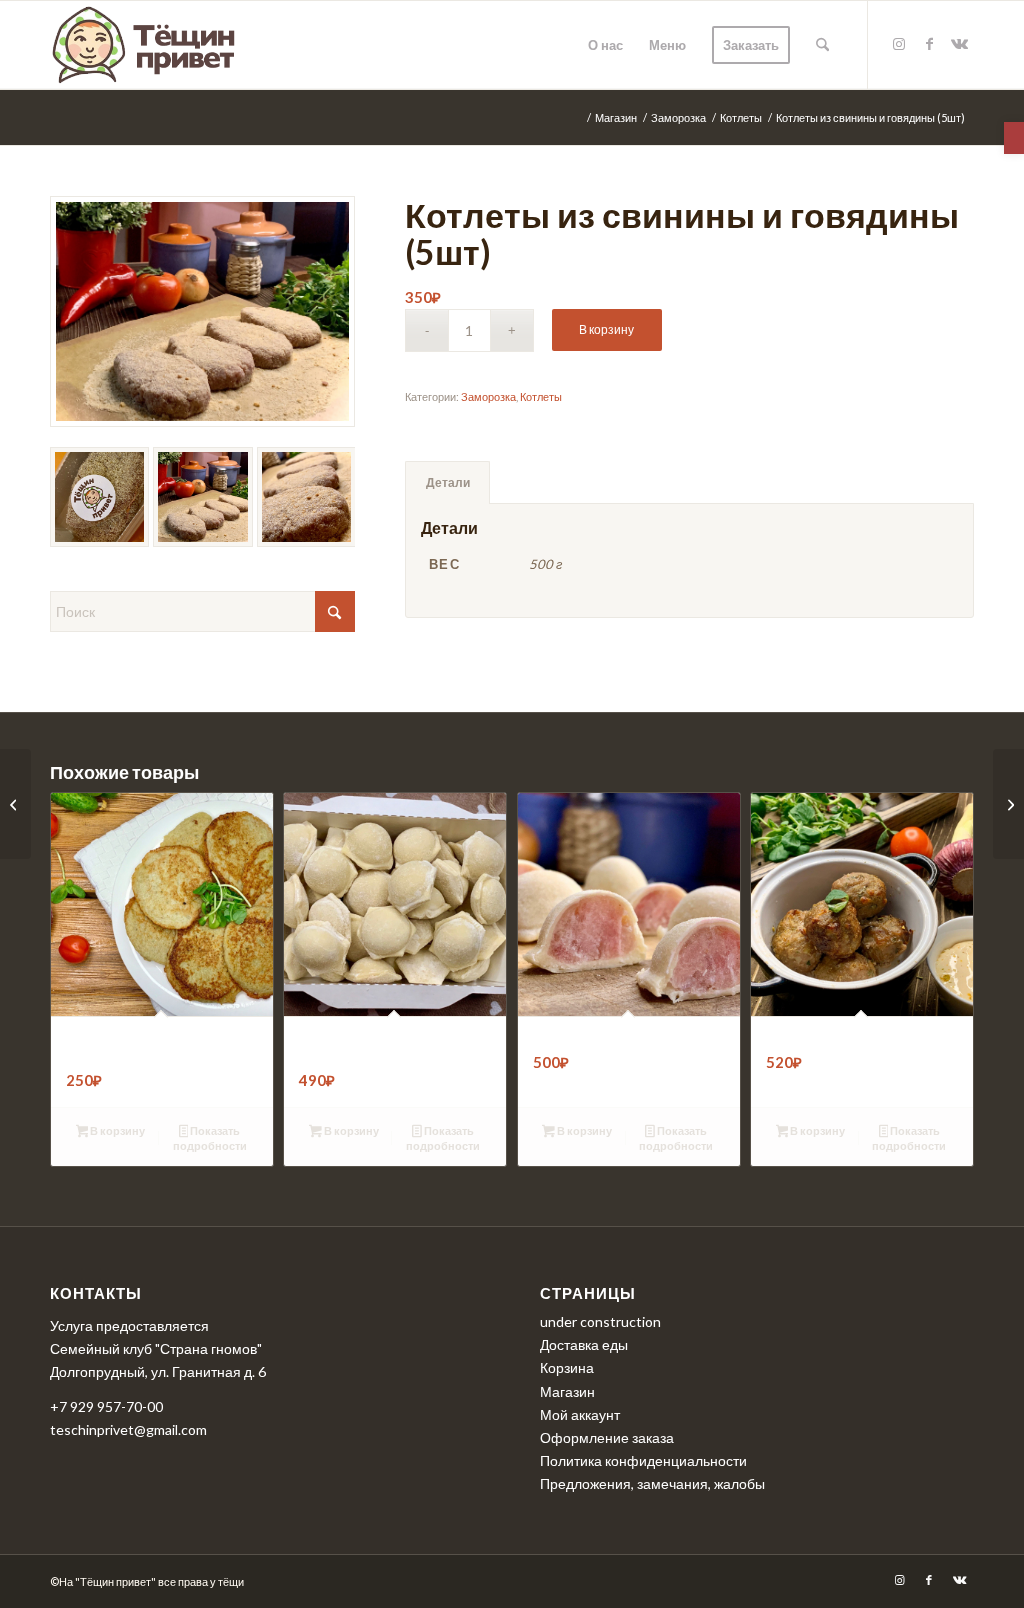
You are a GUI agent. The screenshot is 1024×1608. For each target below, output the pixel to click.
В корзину (606, 329)
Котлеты (541, 396)
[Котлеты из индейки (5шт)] (1008, 804)
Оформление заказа (607, 1437)
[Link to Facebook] (929, 44)
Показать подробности (210, 1138)
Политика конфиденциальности (643, 1460)
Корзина (567, 1367)
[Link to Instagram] (899, 44)
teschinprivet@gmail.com (128, 1429)
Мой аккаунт (580, 1414)
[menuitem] (605, 45)
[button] (1014, 138)
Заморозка (488, 396)
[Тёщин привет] (146, 45)
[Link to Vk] (959, 44)
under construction (600, 1321)
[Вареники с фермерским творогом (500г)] (15, 804)
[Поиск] (822, 45)
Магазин (567, 1391)
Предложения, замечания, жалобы (652, 1483)
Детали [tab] (448, 482)
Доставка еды (584, 1344)
